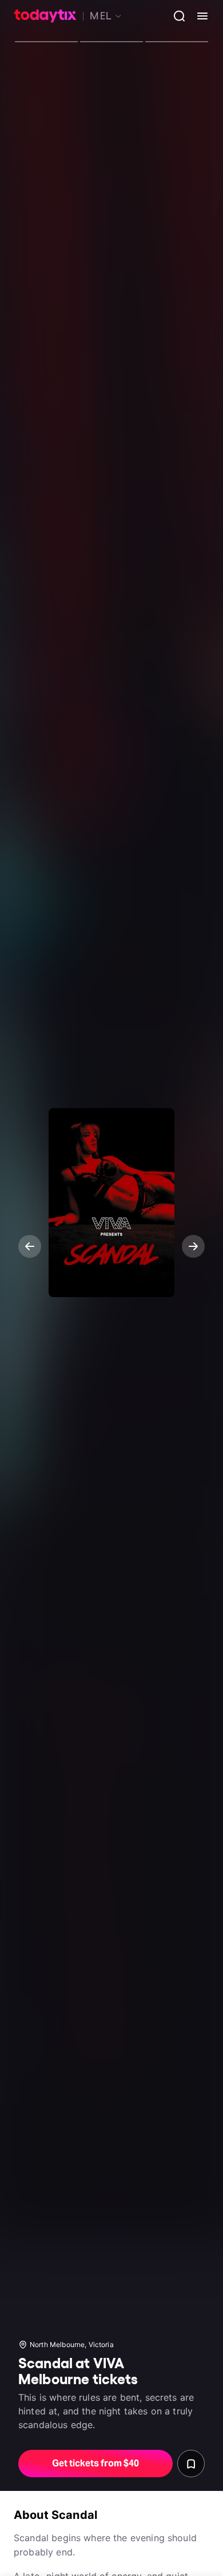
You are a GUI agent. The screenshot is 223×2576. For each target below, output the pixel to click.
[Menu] (198, 16)
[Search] (175, 16)
